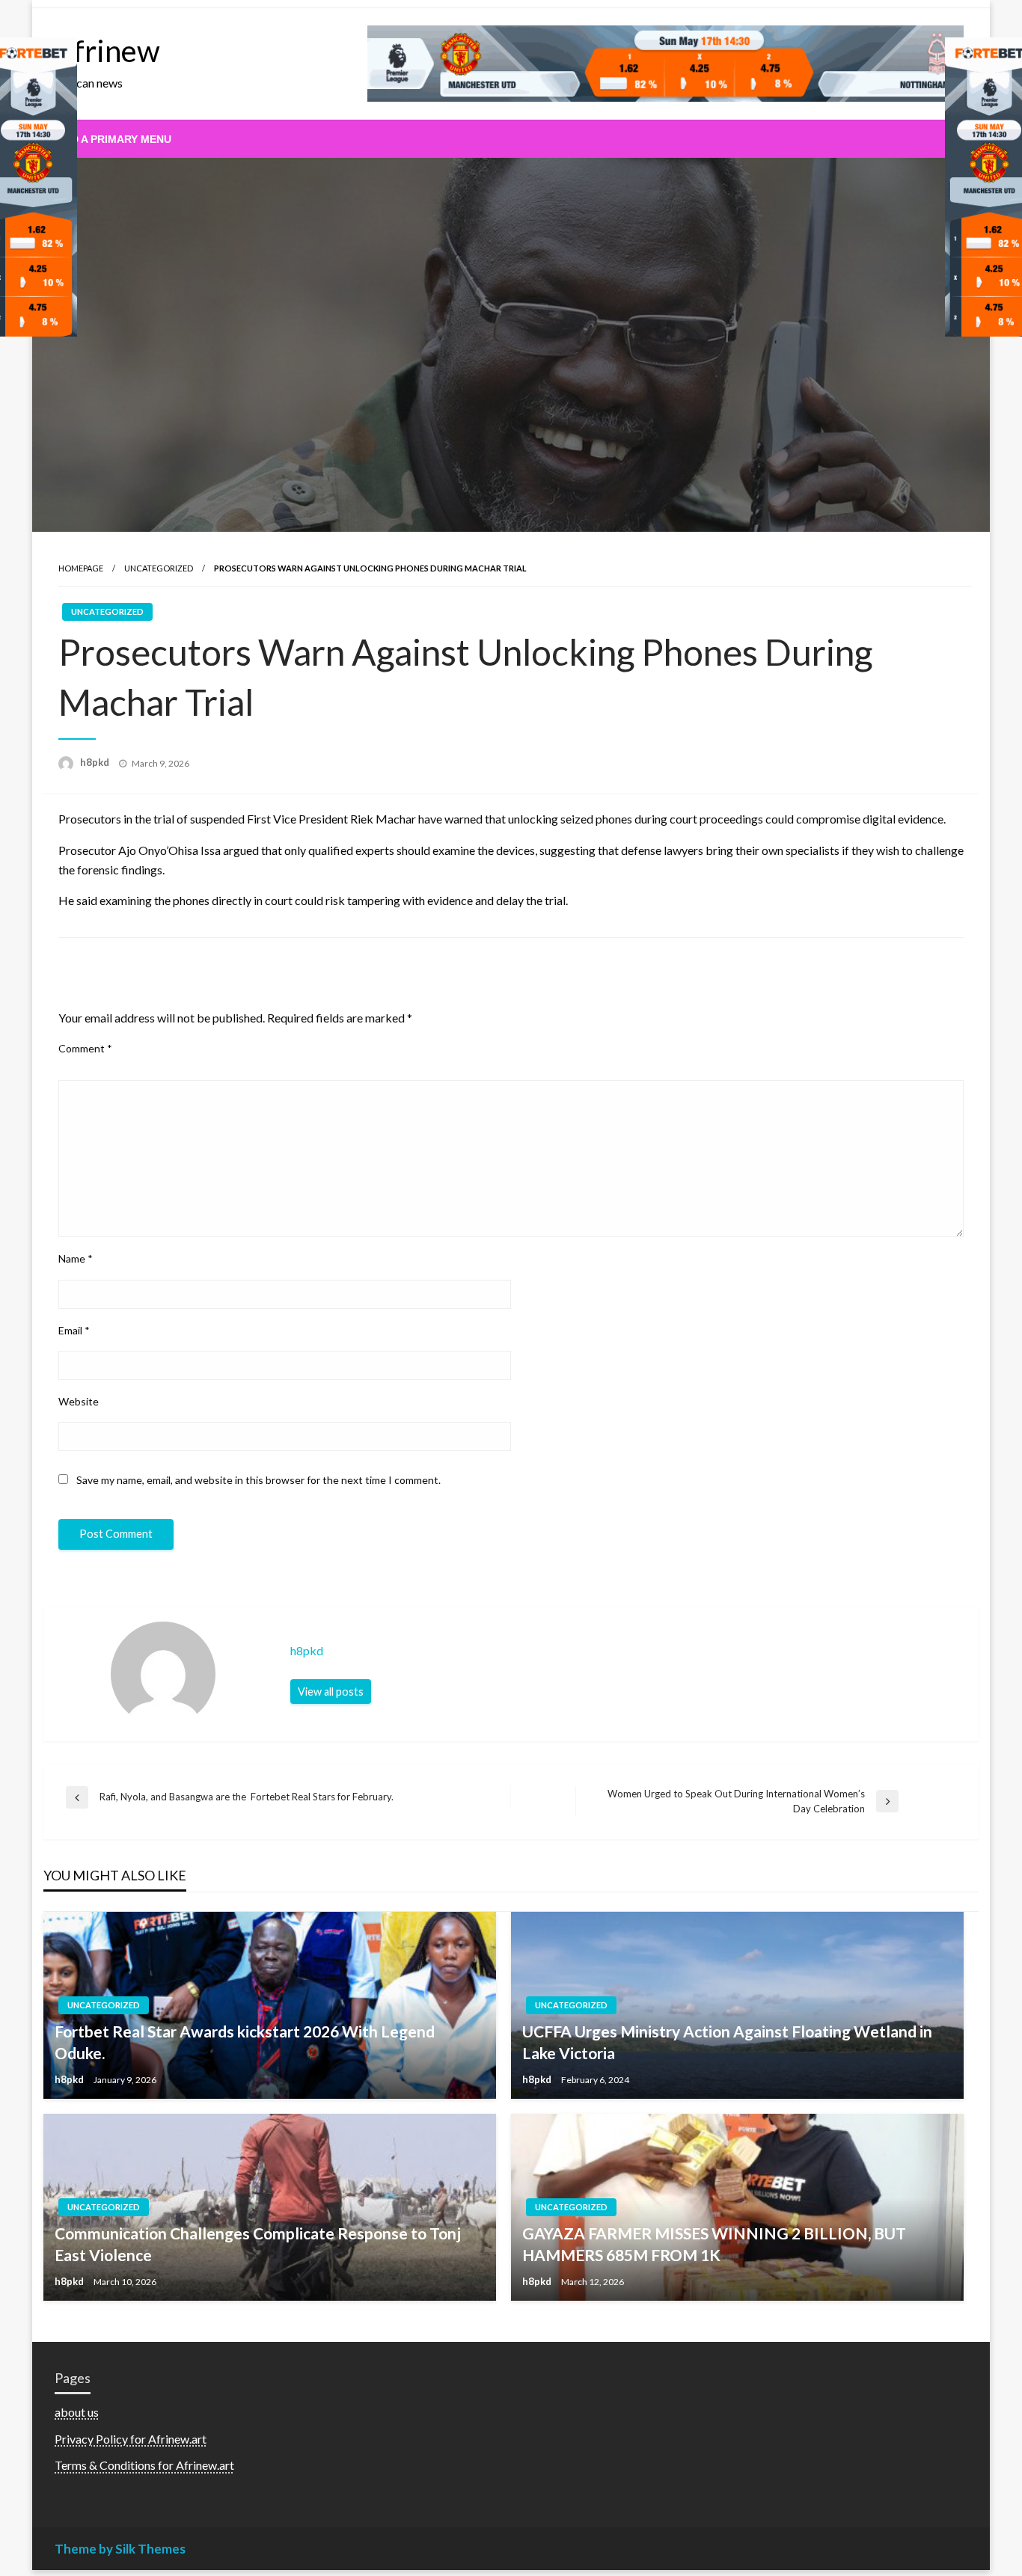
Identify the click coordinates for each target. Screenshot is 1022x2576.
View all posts (331, 1692)
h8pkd (96, 762)
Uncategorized (159, 568)
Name (76, 1258)
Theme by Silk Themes (120, 2549)
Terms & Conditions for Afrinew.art (144, 2465)
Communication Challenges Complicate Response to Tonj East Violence (258, 2244)
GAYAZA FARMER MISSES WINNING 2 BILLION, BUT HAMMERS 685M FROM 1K (714, 2244)
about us (77, 2412)
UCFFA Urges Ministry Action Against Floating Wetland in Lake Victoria (727, 2042)
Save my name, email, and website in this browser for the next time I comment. (258, 1480)
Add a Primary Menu (114, 139)
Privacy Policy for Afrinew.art (131, 2439)
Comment (85, 1048)
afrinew (109, 51)
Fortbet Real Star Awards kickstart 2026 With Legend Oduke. (245, 2042)
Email (74, 1330)
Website (79, 1401)
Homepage (81, 568)
